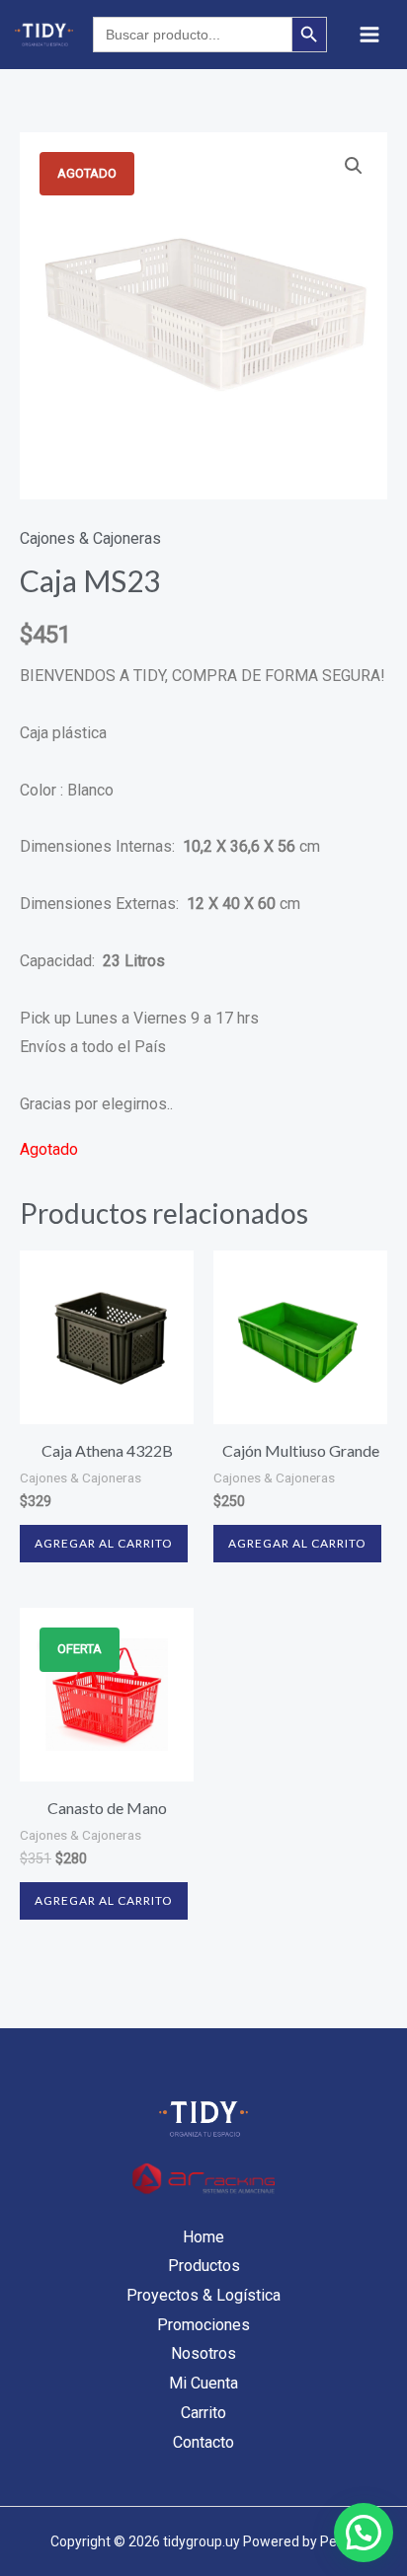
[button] (354, 166)
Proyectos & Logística (203, 2295)
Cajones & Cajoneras (90, 538)
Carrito (203, 2413)
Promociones (203, 2325)
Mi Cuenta (203, 2383)
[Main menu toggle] (369, 35)
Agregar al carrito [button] (104, 1543)
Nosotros (203, 2353)
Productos (204, 2266)
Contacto (203, 2442)
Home (203, 2237)
